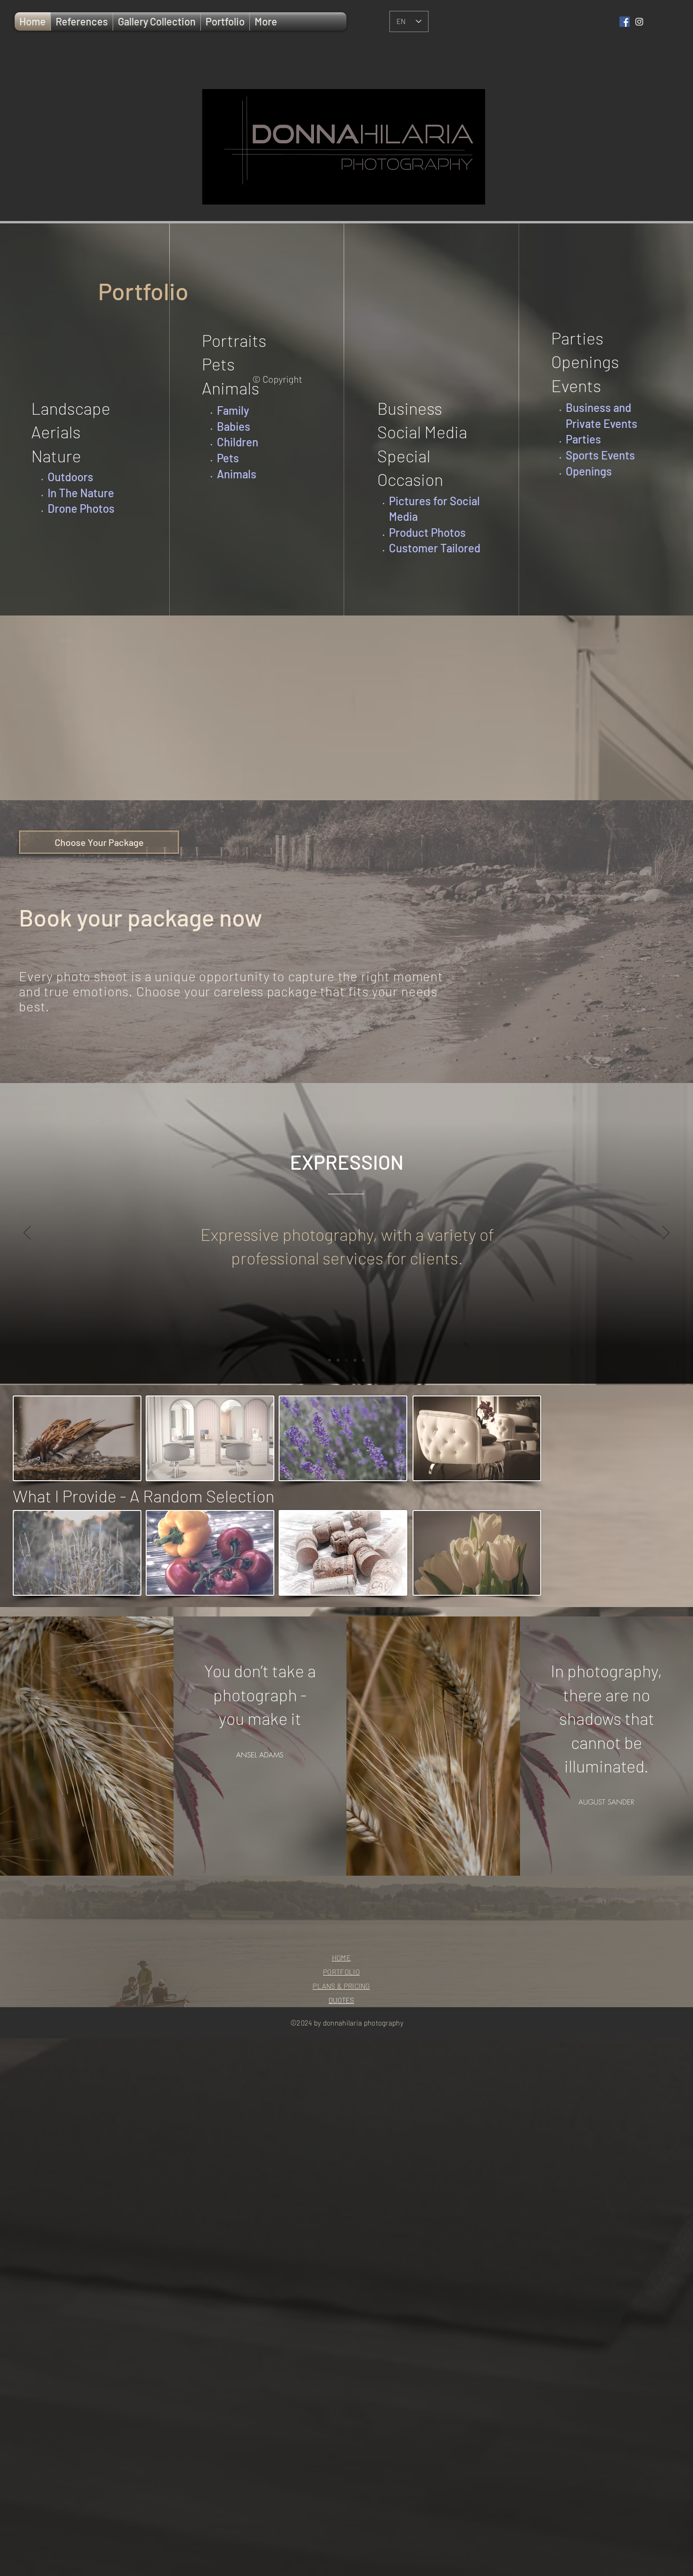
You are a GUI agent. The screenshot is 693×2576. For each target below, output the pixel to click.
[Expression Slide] (346, 1360)
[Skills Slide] (363, 1360)
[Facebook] (625, 22)
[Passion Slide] (338, 1360)
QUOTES (341, 2000)
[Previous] (27, 1233)
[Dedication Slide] (330, 1360)
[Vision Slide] (355, 1360)
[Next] (666, 1233)
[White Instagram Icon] (639, 22)
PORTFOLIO (341, 1972)
